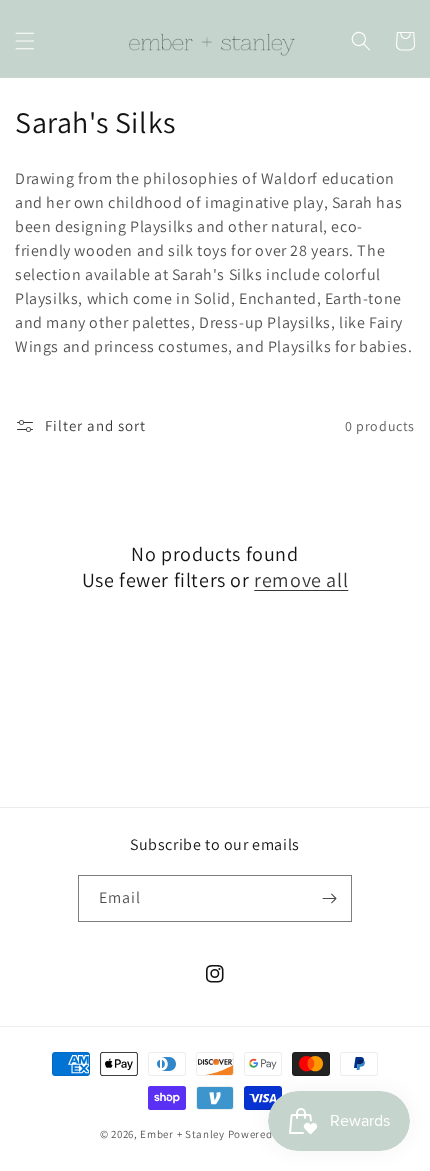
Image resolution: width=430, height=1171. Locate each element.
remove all (301, 580)
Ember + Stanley (182, 1134)
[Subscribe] (329, 898)
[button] (25, 41)
